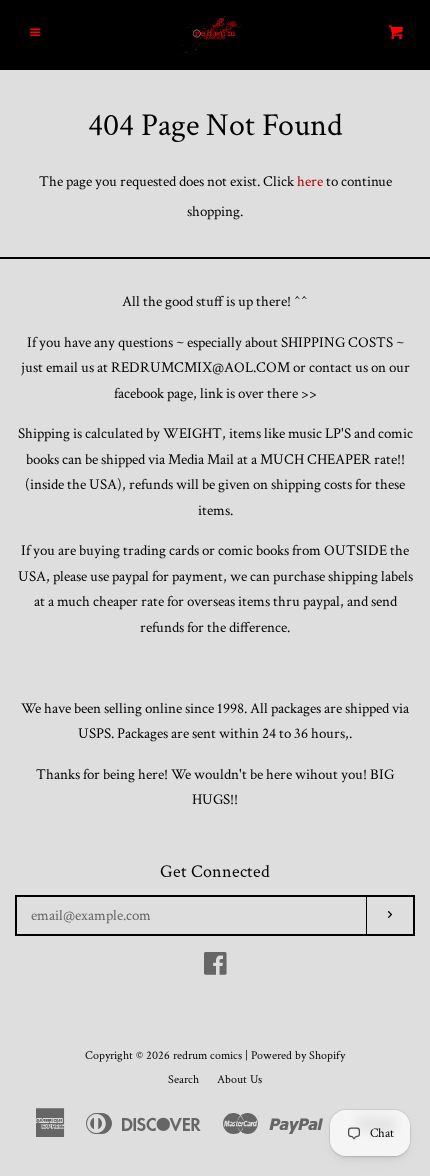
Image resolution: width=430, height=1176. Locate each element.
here (310, 181)
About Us (239, 1079)
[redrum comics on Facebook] (215, 968)
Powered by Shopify (298, 1055)
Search (183, 1079)
